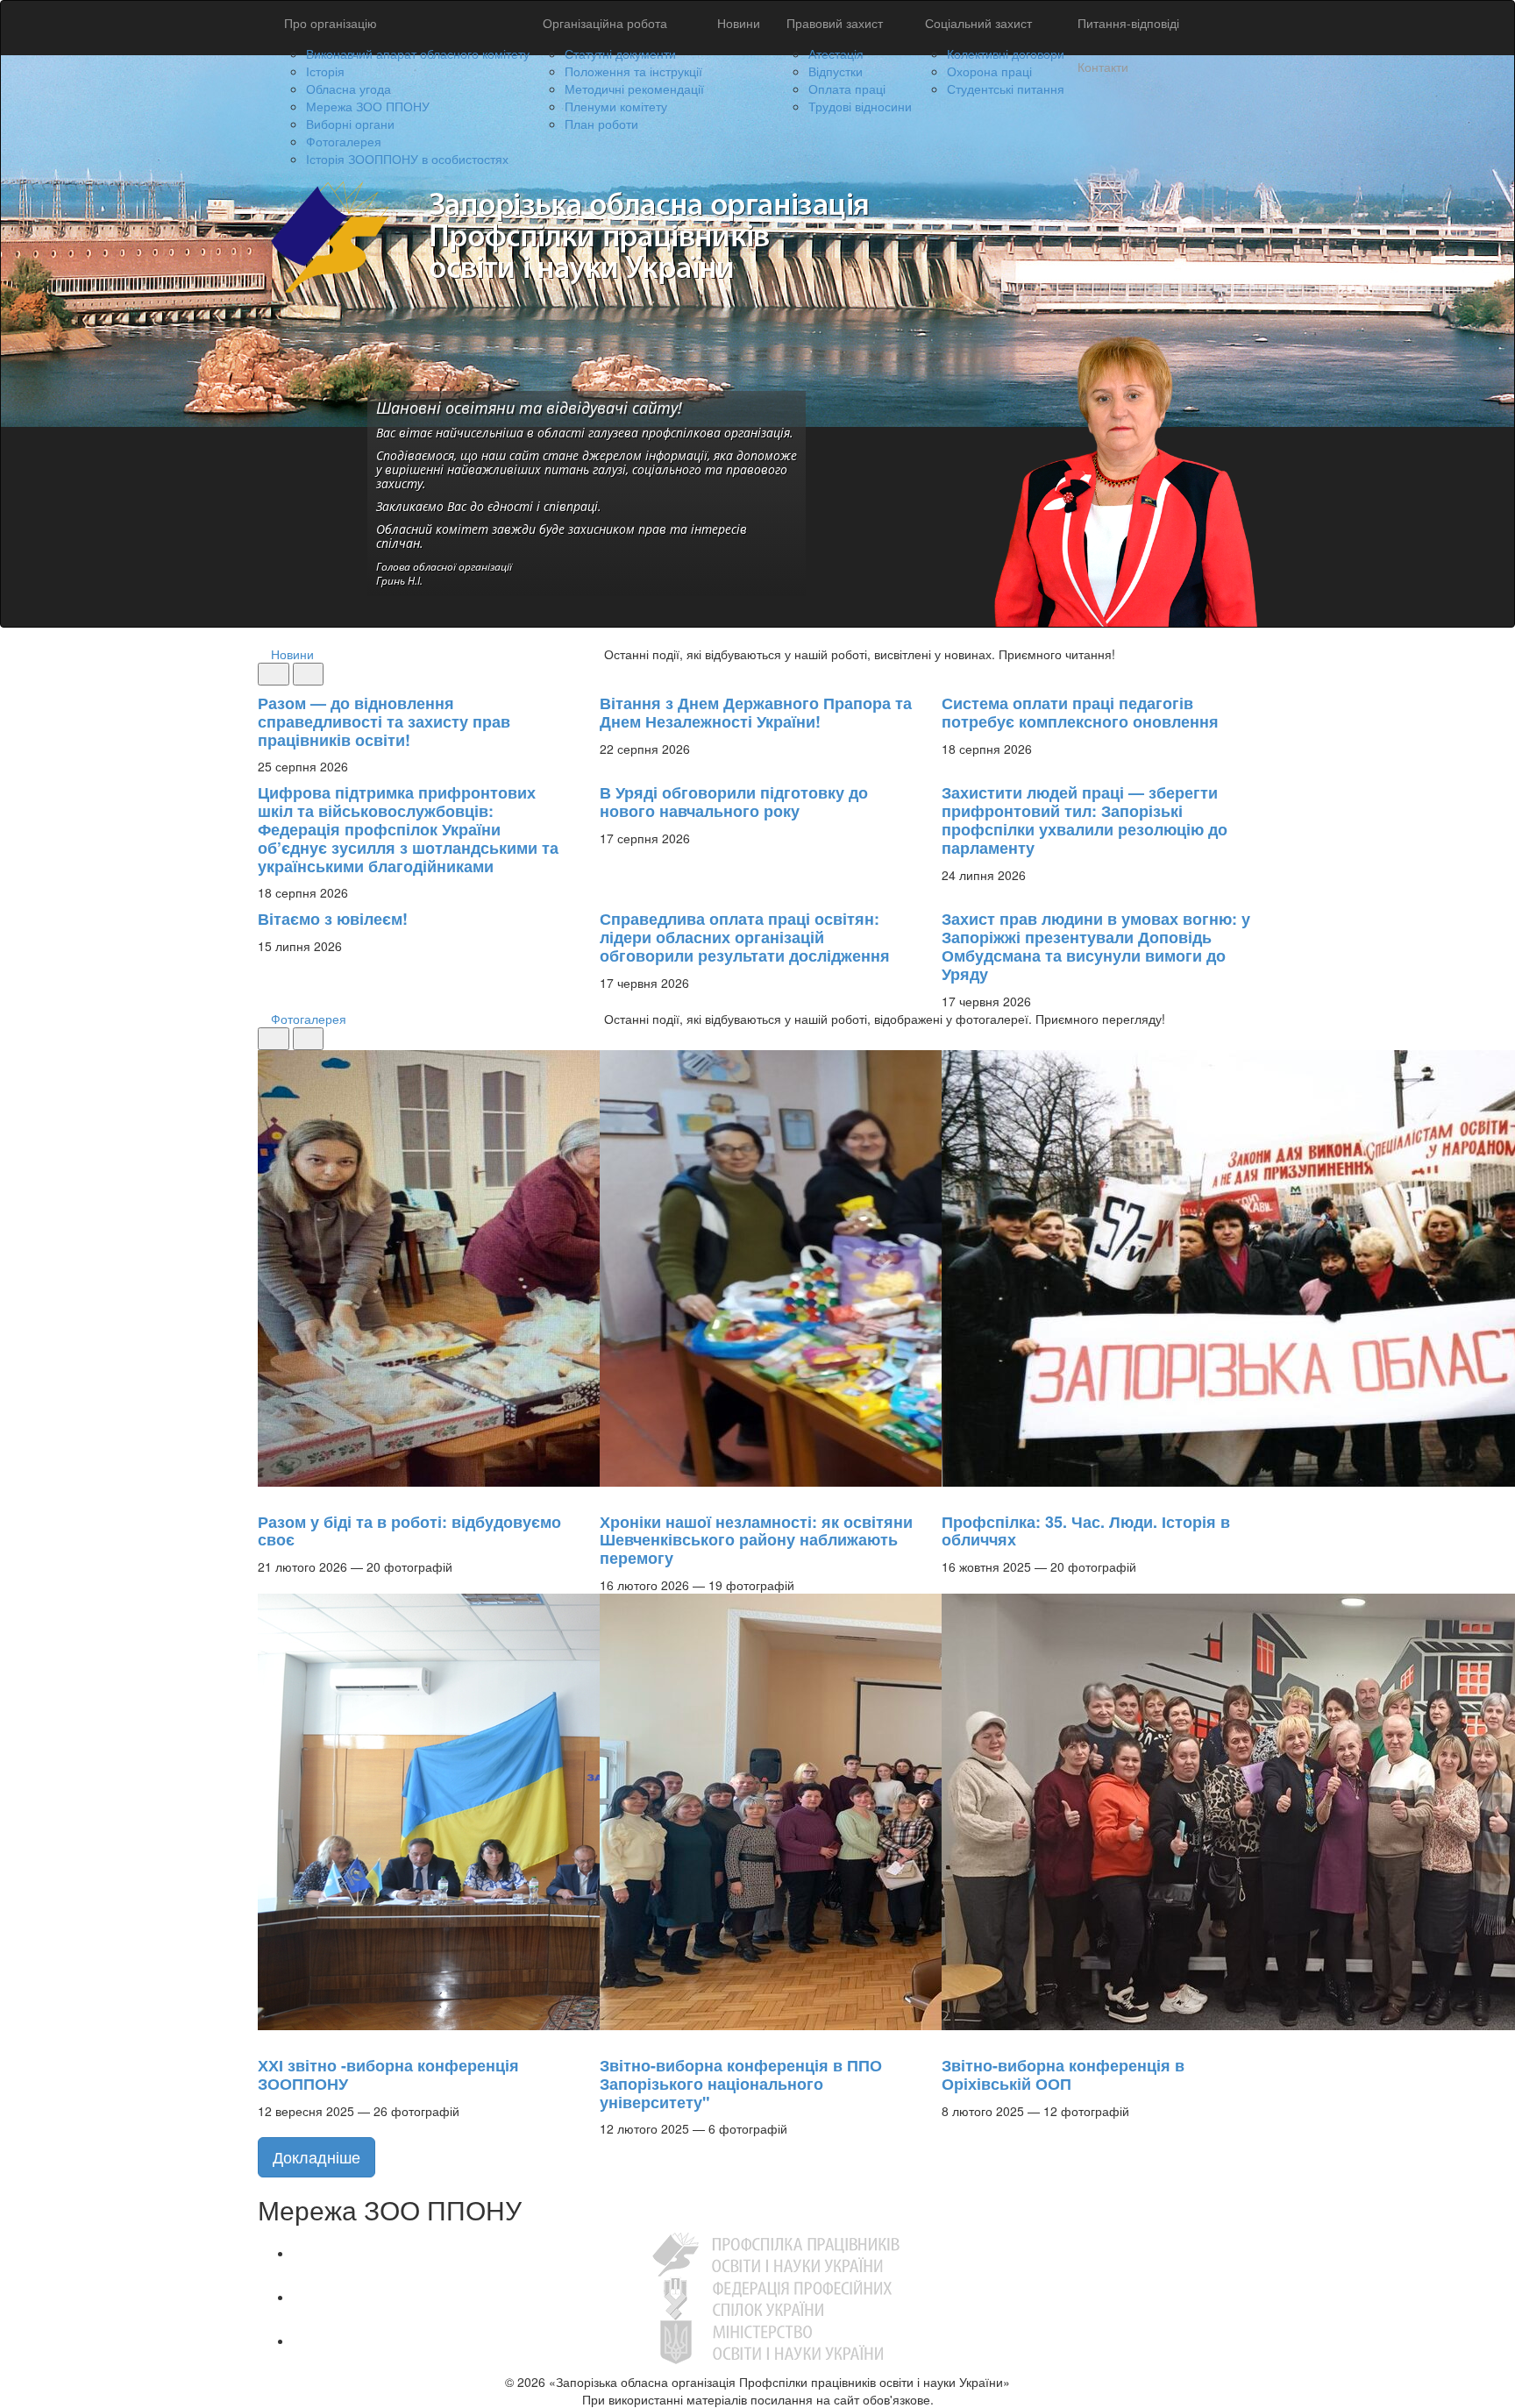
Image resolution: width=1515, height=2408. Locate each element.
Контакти (1103, 67)
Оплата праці (847, 89)
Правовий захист (835, 23)
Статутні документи (620, 53)
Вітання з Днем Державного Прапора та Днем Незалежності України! (756, 712)
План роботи (601, 124)
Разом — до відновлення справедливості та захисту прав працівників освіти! (384, 721)
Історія (325, 71)
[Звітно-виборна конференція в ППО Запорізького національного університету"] (608, 2039)
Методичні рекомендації (634, 89)
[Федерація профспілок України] (775, 2297)
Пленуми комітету (616, 106)
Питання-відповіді (1128, 23)
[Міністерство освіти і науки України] (775, 2341)
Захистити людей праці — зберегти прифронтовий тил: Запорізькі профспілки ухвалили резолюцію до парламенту (1085, 820)
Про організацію (331, 23)
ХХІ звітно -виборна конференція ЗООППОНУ (388, 2074)
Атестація (836, 53)
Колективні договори (1006, 53)
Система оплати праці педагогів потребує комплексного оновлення (1080, 712)
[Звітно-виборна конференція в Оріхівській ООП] (950, 2039)
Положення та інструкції (633, 71)
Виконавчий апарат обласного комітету (418, 53)
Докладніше (317, 2156)
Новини (739, 23)
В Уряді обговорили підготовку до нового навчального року (734, 802)
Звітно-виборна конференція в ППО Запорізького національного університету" (741, 2084)
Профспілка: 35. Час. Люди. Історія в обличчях (1086, 1531)
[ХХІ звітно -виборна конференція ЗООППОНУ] (267, 2039)
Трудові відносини (860, 106)
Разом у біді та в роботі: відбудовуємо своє (409, 1531)
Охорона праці (989, 71)
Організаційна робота (605, 23)
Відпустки (836, 71)
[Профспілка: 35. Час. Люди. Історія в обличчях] (950, 1495)
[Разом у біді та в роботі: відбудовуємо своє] (267, 1495)
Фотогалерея (344, 141)
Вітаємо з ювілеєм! (333, 919)
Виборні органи (350, 124)
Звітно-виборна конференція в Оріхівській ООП (1063, 2074)
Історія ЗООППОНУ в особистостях (407, 159)
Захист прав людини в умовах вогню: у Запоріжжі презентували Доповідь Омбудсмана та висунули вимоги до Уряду (1096, 946)
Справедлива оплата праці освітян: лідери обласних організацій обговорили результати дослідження (745, 937)
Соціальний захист (978, 23)
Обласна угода (349, 89)
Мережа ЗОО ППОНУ (368, 106)
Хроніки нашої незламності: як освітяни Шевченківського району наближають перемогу (756, 1540)
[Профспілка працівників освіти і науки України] (775, 2253)
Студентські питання (1006, 89)
